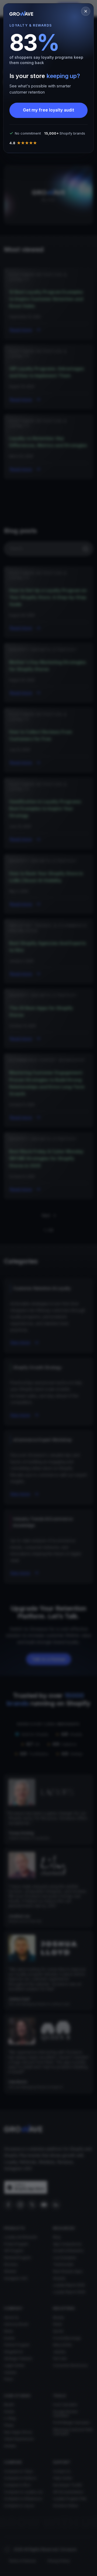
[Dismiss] (86, 11)
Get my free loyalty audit (48, 110)
